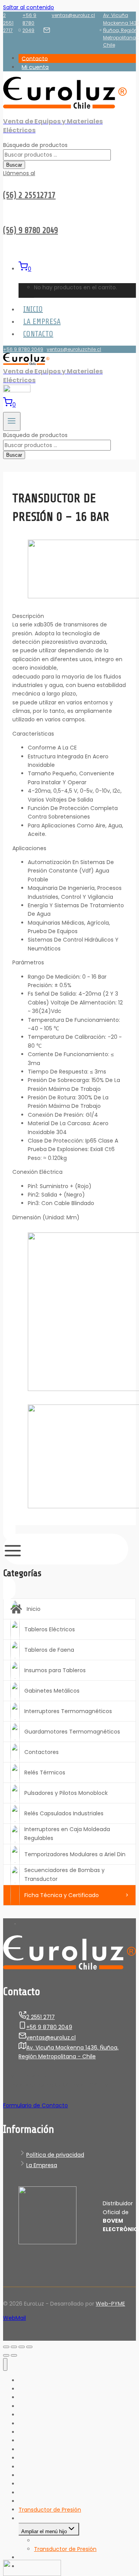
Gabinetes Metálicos (52, 1691)
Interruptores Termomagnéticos (68, 1711)
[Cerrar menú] (5, 2364)
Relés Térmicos (45, 1772)
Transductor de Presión (65, 2549)
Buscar (14, 165)
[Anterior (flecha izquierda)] (6, 2355)
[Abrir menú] (12, 421)
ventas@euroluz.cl (73, 15)
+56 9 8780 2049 (29, 23)
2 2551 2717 (8, 23)
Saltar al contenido (29, 7)
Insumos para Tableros (55, 1670)
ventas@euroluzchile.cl (74, 349)
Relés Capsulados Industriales (64, 1813)
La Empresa (42, 322)
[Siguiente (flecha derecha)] (14, 2355)
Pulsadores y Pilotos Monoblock (66, 1793)
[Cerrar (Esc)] (6, 2347)
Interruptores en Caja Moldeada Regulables (67, 1833)
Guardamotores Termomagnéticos (72, 1732)
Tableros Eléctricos (50, 1629)
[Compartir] (14, 2347)
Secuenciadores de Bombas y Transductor (64, 1874)
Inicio (33, 309)
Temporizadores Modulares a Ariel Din (75, 1854)
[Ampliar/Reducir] (29, 2347)
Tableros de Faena (49, 1650)
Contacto (35, 58)
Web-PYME (110, 2304)
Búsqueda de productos (35, 145)
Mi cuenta (35, 67)
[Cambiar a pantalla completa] (22, 2347)
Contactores (42, 1752)
